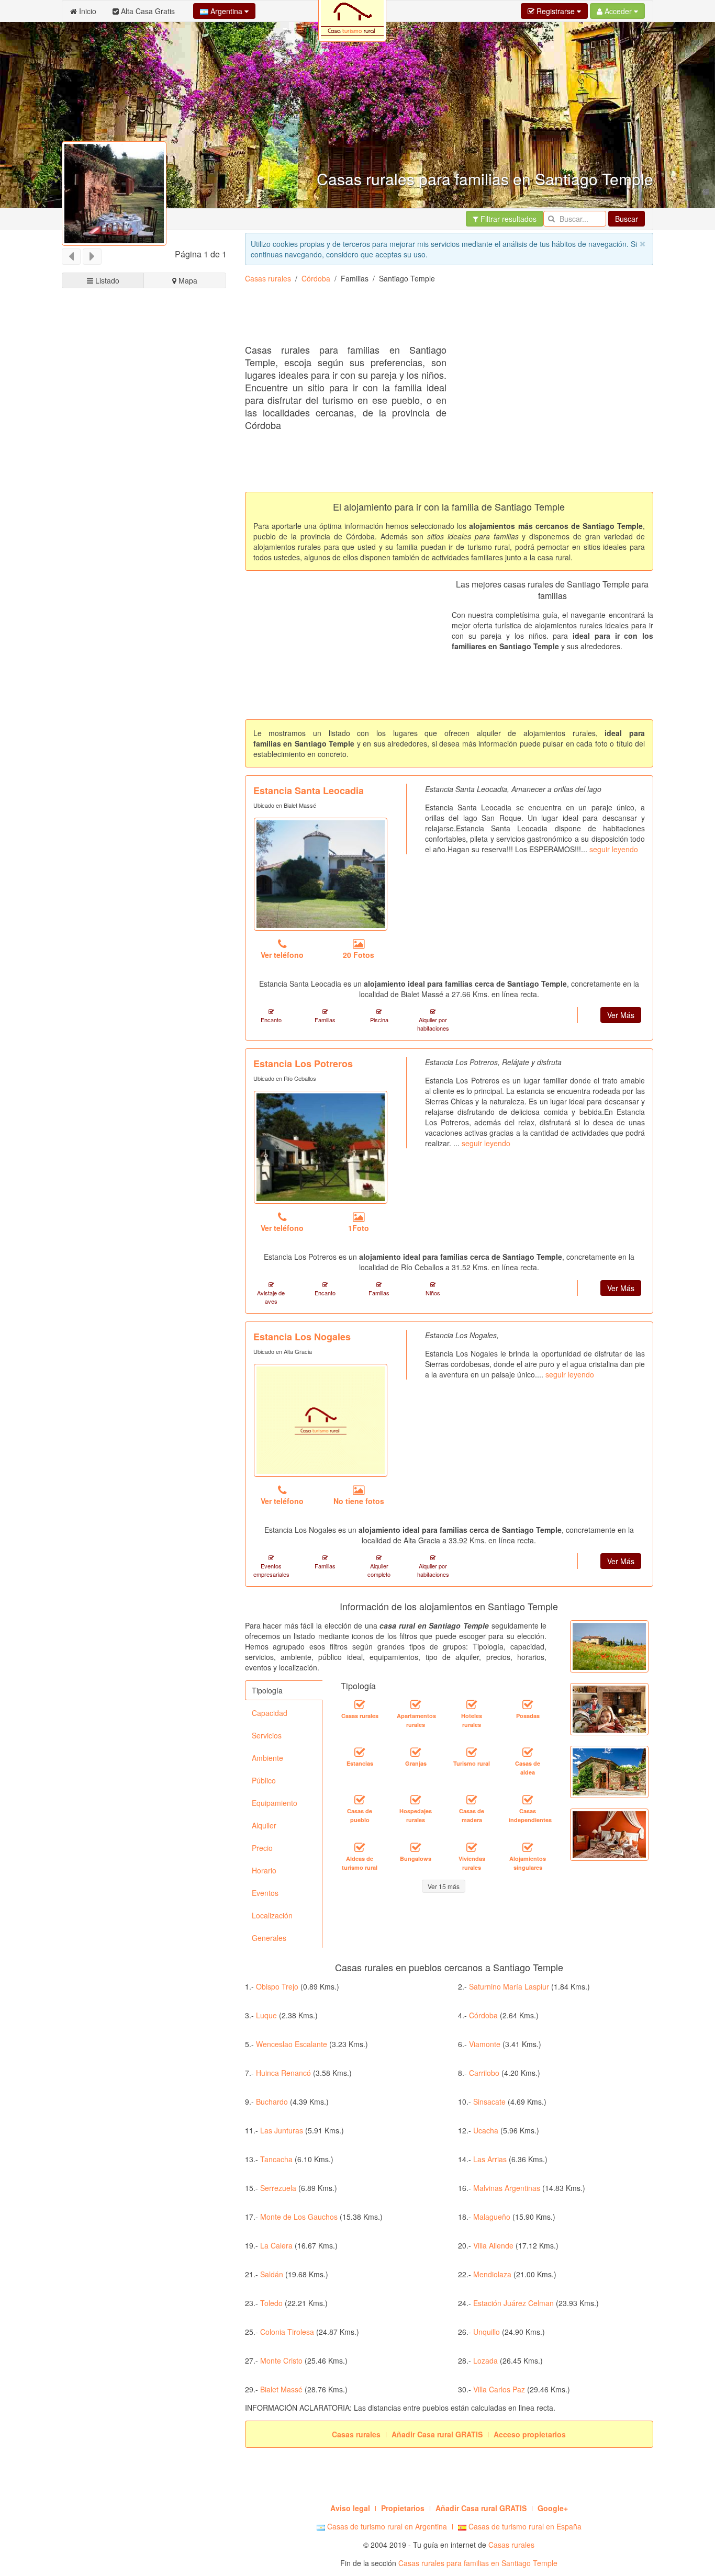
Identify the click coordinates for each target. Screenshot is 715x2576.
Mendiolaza (492, 2274)
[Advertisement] (435, 318)
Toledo (271, 2303)
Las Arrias (490, 2159)
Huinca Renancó (283, 2073)
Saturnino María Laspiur (509, 1986)
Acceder (618, 11)
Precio (262, 1848)
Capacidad (270, 1713)
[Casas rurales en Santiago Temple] (360, 1704)
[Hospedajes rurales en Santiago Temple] (416, 1800)
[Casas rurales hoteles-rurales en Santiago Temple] (472, 1704)
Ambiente (267, 1758)
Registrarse (556, 11)
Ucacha (486, 2130)
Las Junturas (282, 2130)
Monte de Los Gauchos (299, 2217)
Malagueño (492, 2217)
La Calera (276, 2245)
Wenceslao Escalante (292, 2044)
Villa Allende (493, 2245)
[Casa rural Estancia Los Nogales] (321, 1420)
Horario (264, 1870)
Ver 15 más (444, 1886)
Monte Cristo (281, 2360)
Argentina (226, 11)
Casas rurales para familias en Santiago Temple (478, 2563)
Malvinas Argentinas (507, 2188)
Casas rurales (268, 278)
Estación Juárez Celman (513, 2303)
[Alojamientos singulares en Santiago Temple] (528, 1847)
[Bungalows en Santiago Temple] (416, 1847)
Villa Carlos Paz (499, 2389)
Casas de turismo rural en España (524, 2526)
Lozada (485, 2360)
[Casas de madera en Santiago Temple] (472, 1800)
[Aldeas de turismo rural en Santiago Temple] (360, 1847)
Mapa (187, 280)
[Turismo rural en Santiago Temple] (472, 1752)
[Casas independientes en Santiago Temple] (528, 1800)
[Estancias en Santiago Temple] (360, 1752)
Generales (269, 1938)
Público (264, 1780)
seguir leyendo (614, 849)
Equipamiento (275, 1803)
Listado (106, 280)
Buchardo (272, 2102)
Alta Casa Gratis (147, 11)
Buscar (627, 219)
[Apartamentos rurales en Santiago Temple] (416, 1704)
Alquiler (264, 1825)
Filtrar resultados (507, 219)
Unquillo (487, 2332)
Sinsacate (489, 2102)
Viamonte (485, 2044)
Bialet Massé (281, 2389)
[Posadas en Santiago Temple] (528, 1704)
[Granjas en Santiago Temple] (416, 1752)
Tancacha (276, 2159)
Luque (266, 2015)
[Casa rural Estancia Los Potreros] (321, 1147)
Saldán (272, 2274)
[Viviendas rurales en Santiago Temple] (472, 1847)
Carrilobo (484, 2073)
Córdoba (316, 278)
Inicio (87, 11)
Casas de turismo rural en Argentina (386, 2526)
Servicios (267, 1735)
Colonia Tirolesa (287, 2332)
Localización (272, 1915)
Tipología (267, 1690)
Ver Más (621, 1015)
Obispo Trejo (277, 1986)
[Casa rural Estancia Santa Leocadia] (321, 874)
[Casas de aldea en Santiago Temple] (528, 1752)
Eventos (265, 1893)
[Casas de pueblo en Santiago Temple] (360, 1800)
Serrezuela (278, 2188)
